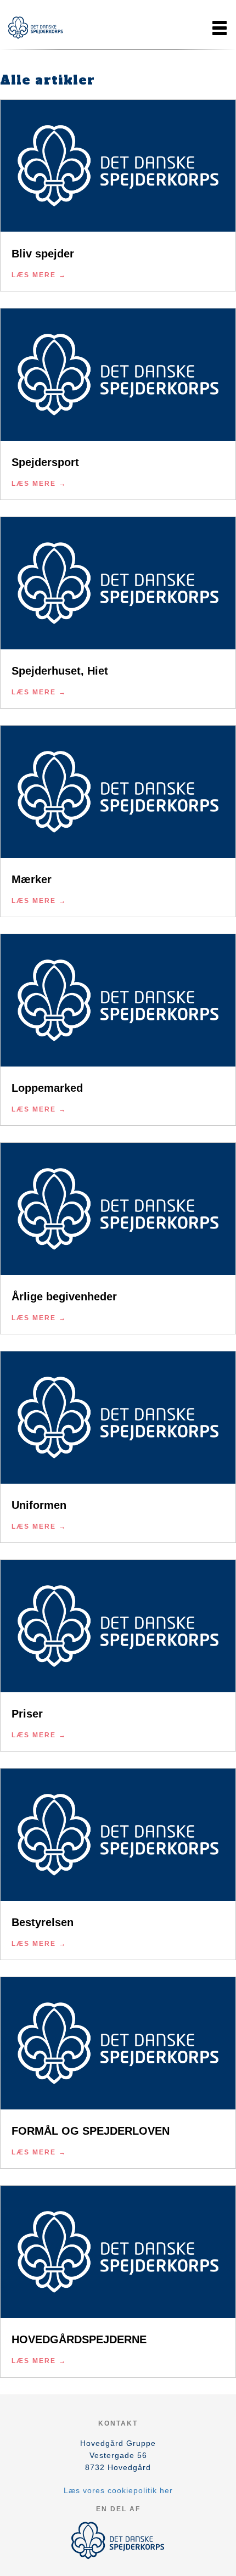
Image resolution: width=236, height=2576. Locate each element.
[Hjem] (36, 28)
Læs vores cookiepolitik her (118, 2490)
